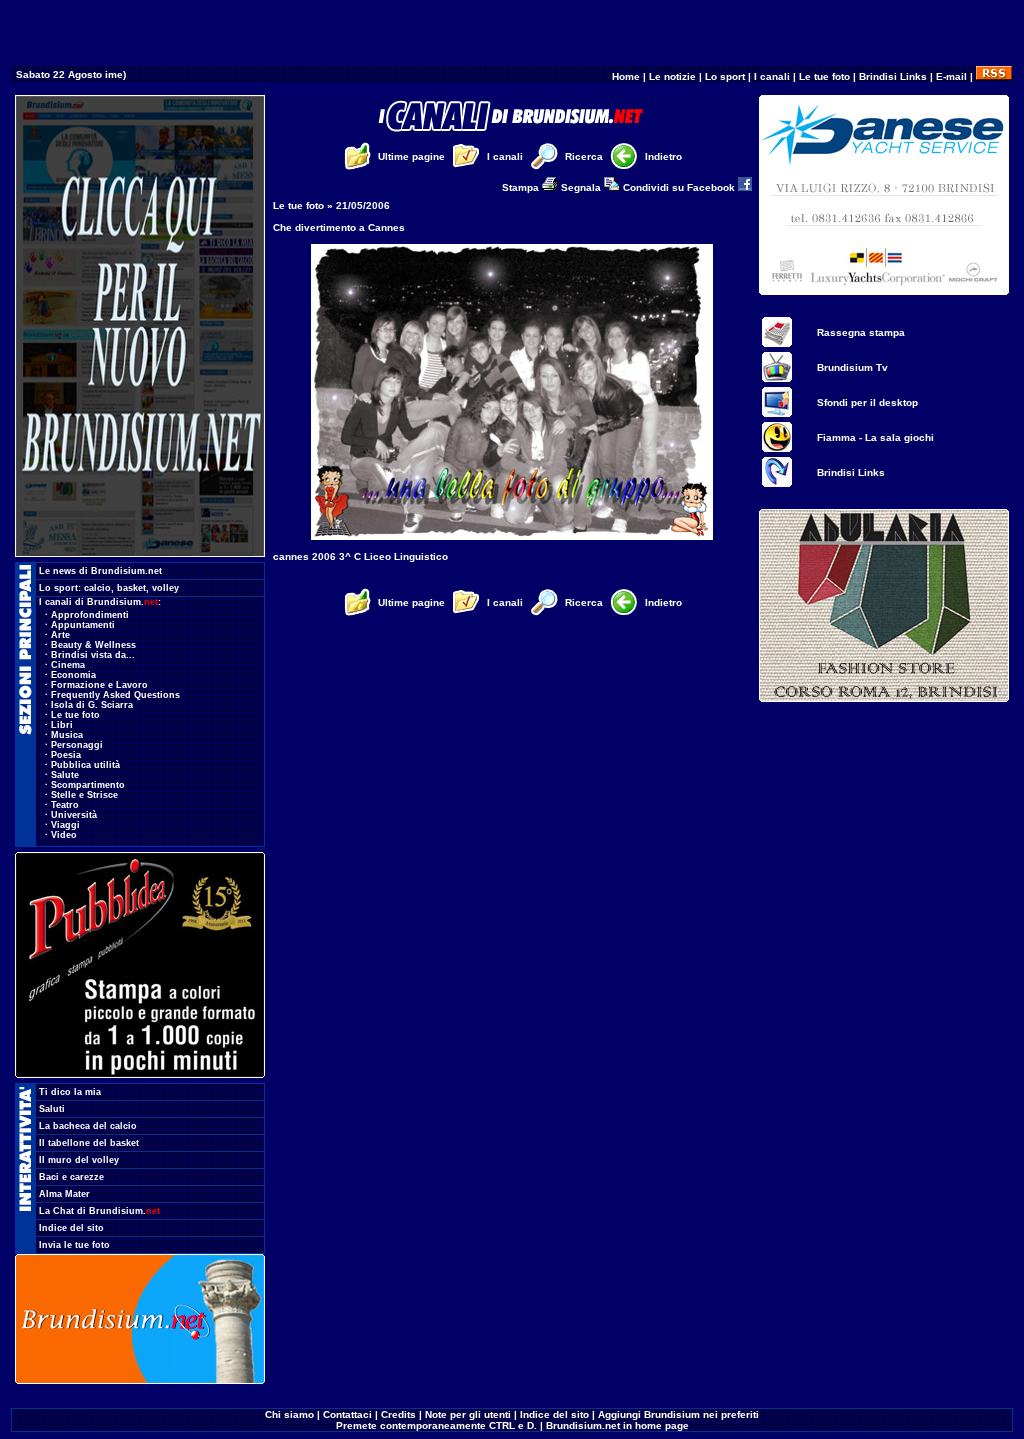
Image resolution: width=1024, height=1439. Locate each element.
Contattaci (347, 1414)
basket (131, 588)
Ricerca (584, 156)
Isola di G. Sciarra (92, 705)
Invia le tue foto (74, 1245)
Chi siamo (289, 1414)
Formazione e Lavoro (99, 685)
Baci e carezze (71, 1177)
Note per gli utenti (468, 1414)
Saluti (52, 1109)
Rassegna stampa (861, 332)
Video (64, 835)
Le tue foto (824, 76)
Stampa (522, 187)
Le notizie (672, 76)
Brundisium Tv (852, 367)
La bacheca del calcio (88, 1126)
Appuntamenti (83, 625)
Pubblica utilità (85, 765)
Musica (67, 735)
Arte (60, 635)
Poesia (66, 755)
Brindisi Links (893, 76)
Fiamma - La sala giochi (875, 437)
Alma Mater (64, 1194)
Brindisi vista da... (93, 655)
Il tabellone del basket (89, 1143)
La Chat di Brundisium (99, 1211)
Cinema (68, 665)
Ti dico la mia (70, 1092)
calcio (97, 588)
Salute (65, 775)
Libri (62, 725)
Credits (398, 1414)
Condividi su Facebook (680, 187)
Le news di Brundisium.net (100, 571)
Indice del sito (71, 1228)
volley (165, 588)
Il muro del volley (79, 1160)
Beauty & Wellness (93, 645)
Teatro (65, 805)
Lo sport (725, 76)
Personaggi (77, 745)
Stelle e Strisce (84, 795)
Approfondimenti (90, 615)
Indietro (663, 156)
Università (74, 815)
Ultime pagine (411, 156)
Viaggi (65, 825)
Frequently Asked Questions (115, 695)
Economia (73, 675)
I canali (772, 76)
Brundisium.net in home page (617, 1425)
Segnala (582, 187)
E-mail (951, 76)
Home (626, 76)
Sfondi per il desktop (867, 402)
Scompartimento (88, 785)
